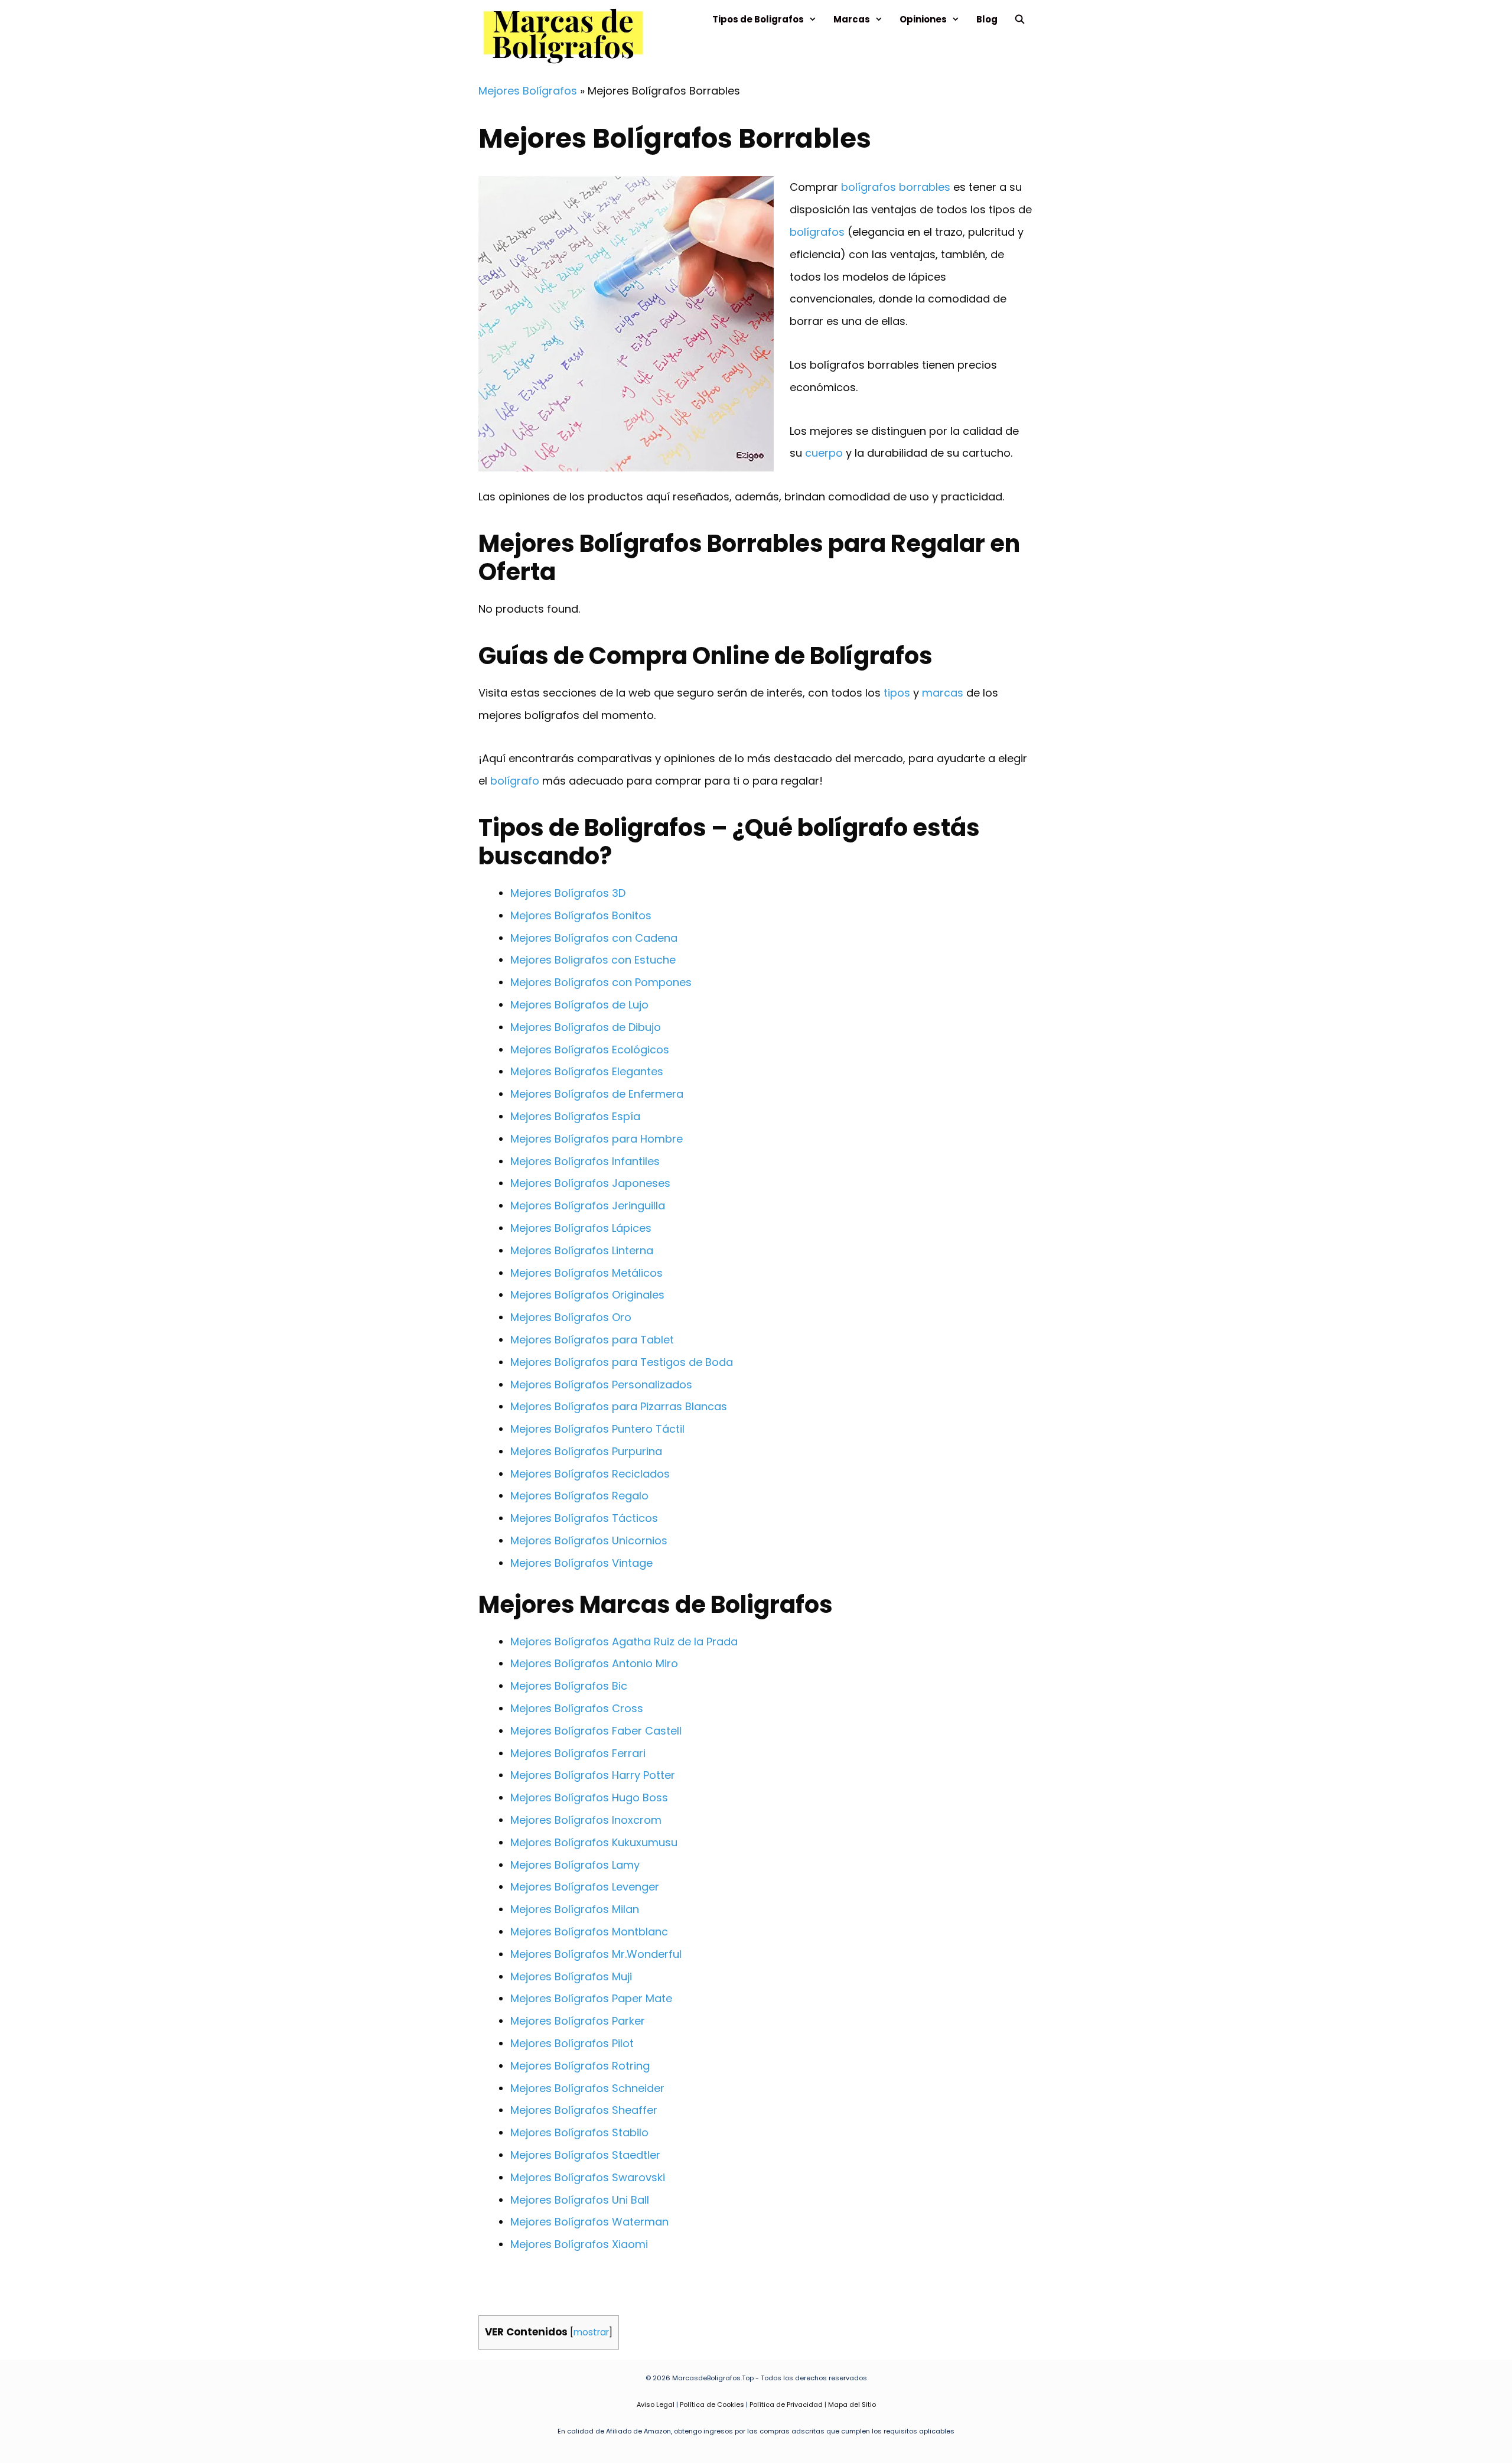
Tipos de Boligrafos (758, 19)
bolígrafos (817, 232)
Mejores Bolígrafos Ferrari (578, 1753)
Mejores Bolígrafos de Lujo (579, 1005)
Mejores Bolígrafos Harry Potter (593, 1775)
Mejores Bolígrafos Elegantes (587, 1071)
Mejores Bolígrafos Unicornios (589, 1540)
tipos (897, 693)
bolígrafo (515, 781)
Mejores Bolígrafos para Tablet (592, 1340)
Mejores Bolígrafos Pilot (572, 2043)
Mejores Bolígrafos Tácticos (584, 1518)
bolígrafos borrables (896, 187)
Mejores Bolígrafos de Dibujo (586, 1027)
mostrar (591, 2332)
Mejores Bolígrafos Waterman (589, 2222)
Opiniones (923, 19)
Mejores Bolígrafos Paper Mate (591, 1998)
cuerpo (824, 453)
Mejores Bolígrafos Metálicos (586, 1273)
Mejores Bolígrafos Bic (569, 1686)
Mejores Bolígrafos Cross (577, 1708)
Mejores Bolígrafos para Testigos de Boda (622, 1362)
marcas (943, 693)
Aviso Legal (656, 2405)
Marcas (852, 19)
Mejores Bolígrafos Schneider (587, 2088)
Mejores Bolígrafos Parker (578, 2021)
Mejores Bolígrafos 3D (568, 893)
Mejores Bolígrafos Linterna (582, 1250)
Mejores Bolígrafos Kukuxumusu (594, 1842)
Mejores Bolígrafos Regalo (579, 1496)
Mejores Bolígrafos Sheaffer (584, 2110)
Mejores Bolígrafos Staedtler (585, 2155)
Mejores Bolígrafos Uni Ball (580, 2200)
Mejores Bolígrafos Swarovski (588, 2177)
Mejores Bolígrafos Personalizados (601, 1385)
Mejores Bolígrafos (528, 91)
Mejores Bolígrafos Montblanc (589, 1932)
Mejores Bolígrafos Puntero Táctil (597, 1429)
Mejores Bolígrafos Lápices (581, 1228)
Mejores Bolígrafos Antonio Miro (594, 1663)
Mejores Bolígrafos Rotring (580, 2066)
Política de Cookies (712, 2405)
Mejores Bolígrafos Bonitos (581, 915)
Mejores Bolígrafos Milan (575, 1909)
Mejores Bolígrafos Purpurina (586, 1451)
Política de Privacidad (786, 2405)
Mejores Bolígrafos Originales (587, 1295)
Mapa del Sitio (852, 2405)
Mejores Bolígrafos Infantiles (585, 1161)
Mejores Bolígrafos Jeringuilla (588, 1206)
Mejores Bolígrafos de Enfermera (597, 1094)
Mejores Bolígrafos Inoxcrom (586, 1820)
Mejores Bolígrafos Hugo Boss (589, 1797)
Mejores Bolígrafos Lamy (575, 1865)
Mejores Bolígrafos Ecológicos (590, 1050)
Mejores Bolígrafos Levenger (585, 1887)
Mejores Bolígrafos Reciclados (590, 1474)
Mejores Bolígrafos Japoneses (590, 1183)
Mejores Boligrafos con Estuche (593, 960)
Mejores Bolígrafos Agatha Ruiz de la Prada (624, 1642)
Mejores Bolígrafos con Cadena (594, 938)
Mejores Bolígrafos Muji (571, 1976)
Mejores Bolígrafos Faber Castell (596, 1731)
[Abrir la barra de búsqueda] (1020, 19)
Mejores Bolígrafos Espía (575, 1116)
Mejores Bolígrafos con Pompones (601, 982)
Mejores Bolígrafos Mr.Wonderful (596, 1954)
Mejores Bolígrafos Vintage (581, 1563)
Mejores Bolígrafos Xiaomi (579, 2244)
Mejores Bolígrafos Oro (571, 1317)
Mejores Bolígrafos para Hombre (597, 1139)
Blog (987, 19)
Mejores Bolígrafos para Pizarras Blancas (619, 1406)
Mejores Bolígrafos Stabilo (579, 2132)
